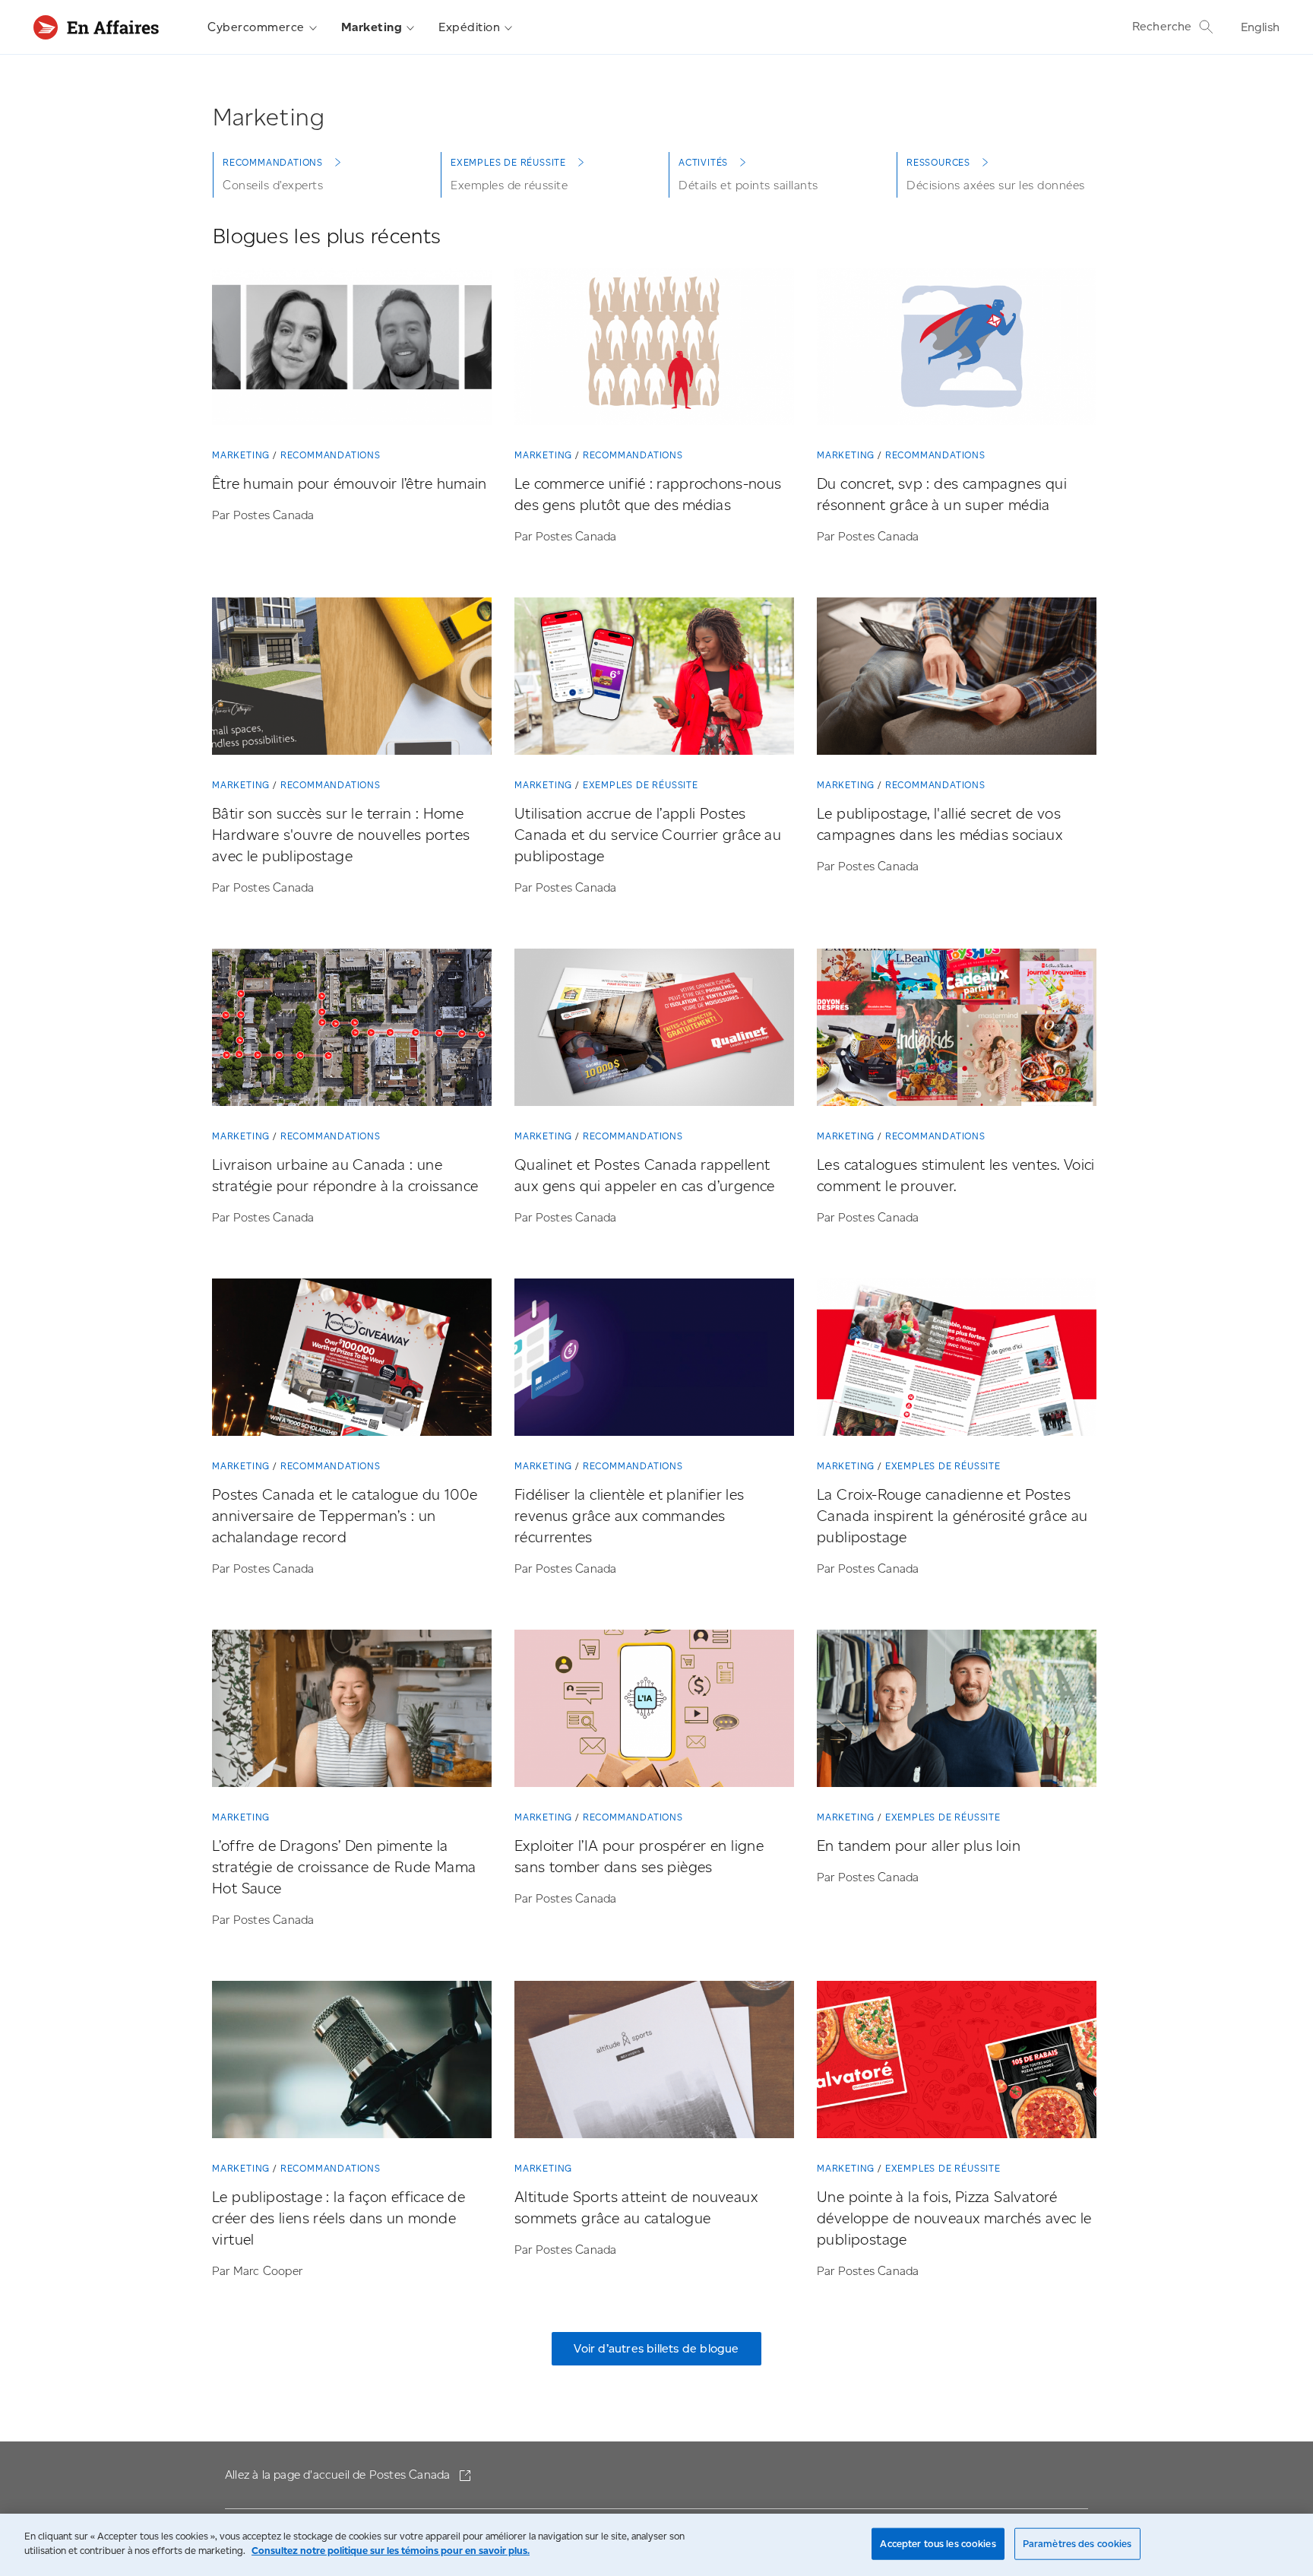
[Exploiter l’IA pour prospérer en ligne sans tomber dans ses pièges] (654, 1711)
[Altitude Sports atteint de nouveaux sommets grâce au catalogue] (654, 2063)
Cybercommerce (256, 27)
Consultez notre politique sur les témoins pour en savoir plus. (391, 2551)
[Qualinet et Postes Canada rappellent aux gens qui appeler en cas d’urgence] (654, 1030)
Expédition (469, 27)
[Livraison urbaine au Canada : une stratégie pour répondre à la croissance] (352, 1030)
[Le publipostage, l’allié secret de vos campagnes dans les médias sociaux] (957, 679)
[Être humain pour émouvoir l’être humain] (352, 349)
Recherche (1162, 26)
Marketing (372, 27)
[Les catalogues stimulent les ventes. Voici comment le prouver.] (957, 1030)
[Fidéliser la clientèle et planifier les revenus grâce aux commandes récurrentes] (654, 1360)
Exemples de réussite (641, 785)
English (1260, 27)
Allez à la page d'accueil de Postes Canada (339, 2475)
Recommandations (331, 455)
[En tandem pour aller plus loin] (957, 1711)
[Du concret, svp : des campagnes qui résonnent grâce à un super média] (957, 349)
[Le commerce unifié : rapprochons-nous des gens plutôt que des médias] (654, 349)
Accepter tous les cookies (938, 2544)
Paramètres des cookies (1077, 2544)
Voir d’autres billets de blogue (656, 2348)
